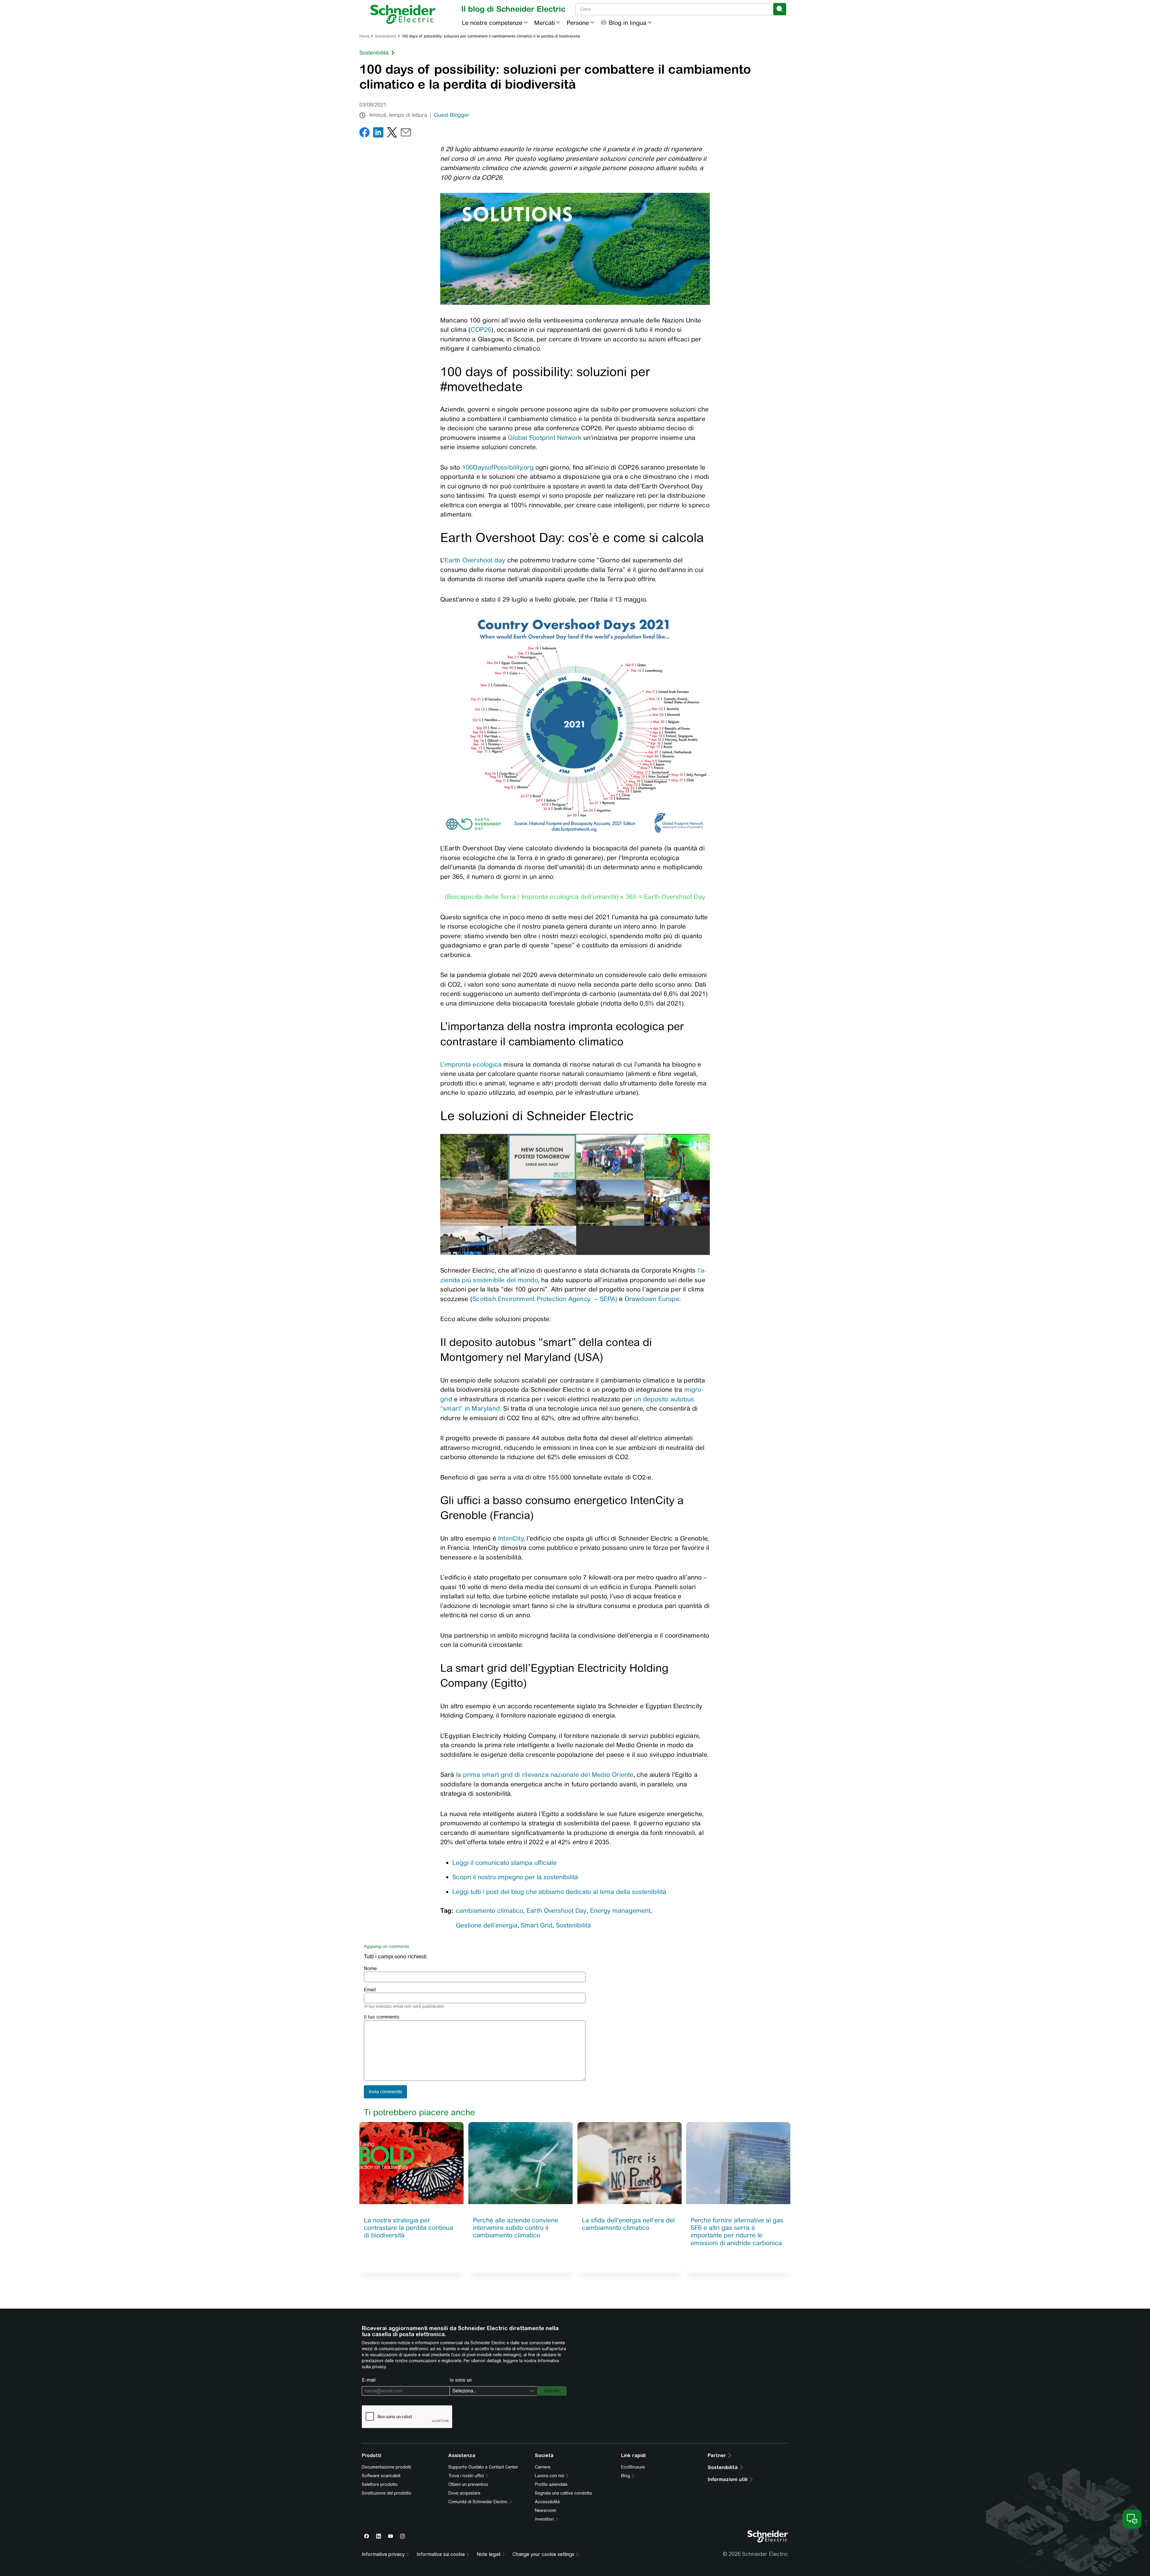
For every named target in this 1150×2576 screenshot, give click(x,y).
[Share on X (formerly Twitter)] (392, 134)
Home (364, 36)
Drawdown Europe (652, 1299)
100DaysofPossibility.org (498, 467)
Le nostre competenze (492, 23)
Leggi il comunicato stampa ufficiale (504, 1863)
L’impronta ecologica (471, 1064)
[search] (780, 9)
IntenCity (511, 1538)
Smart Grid (537, 1925)
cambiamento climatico (489, 1911)
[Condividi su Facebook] (364, 134)
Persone (578, 23)
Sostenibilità (386, 36)
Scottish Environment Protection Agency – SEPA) (545, 1299)
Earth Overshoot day (476, 560)
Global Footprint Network (545, 438)
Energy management (620, 1911)
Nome (370, 1968)
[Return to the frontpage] (403, 14)
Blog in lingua (628, 23)
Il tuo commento (382, 2017)
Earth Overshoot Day (557, 1911)
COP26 (481, 330)
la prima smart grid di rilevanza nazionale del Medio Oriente (545, 1775)
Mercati (545, 23)
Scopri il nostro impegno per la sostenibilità (515, 1877)
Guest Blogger (452, 115)
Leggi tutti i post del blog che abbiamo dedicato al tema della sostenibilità (559, 1892)
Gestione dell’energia (487, 1925)
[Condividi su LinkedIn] (378, 134)
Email (370, 1990)
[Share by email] (406, 134)
